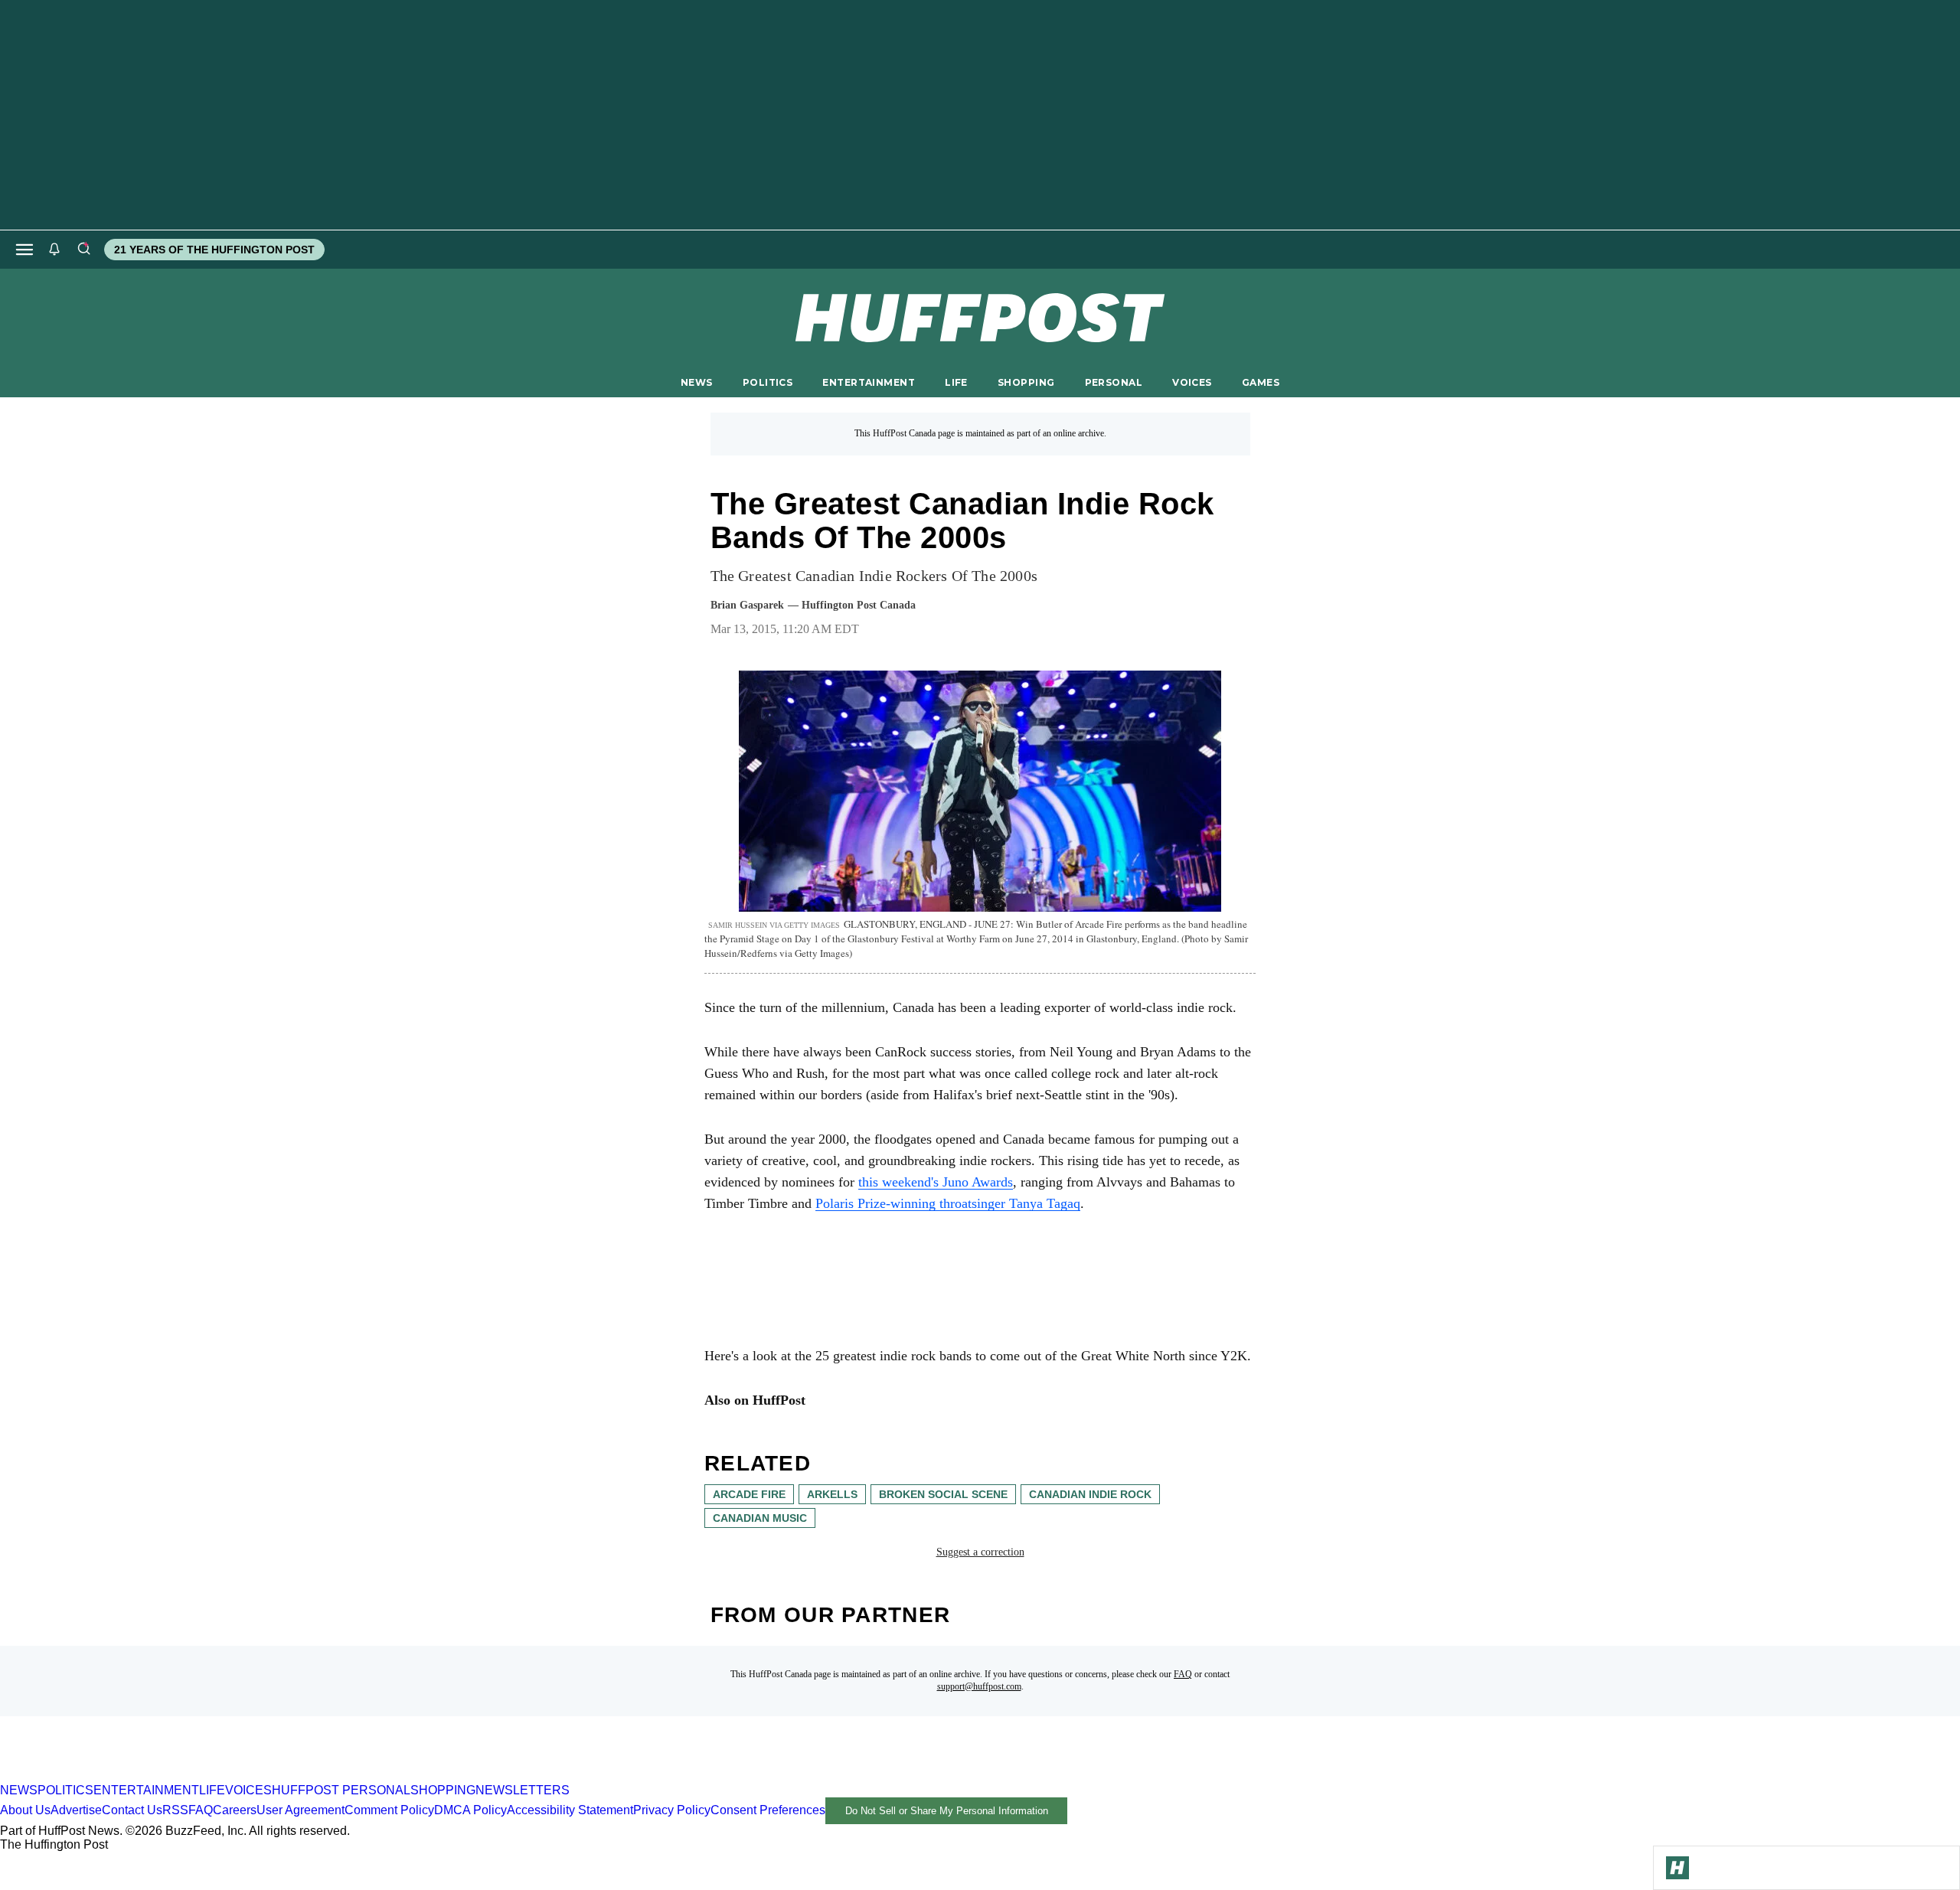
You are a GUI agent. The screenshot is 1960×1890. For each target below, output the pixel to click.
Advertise (76, 1810)
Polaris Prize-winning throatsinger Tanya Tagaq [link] (948, 1203)
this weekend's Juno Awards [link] (936, 1182)
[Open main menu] (24, 250)
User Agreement (301, 1810)
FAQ (1183, 1674)
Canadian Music (760, 1518)
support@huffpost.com (979, 1686)
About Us (25, 1810)
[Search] (83, 250)
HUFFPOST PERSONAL (341, 1790)
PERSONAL (1114, 382)
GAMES (1261, 382)
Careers (235, 1810)
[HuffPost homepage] (197, 1776)
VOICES (1192, 382)
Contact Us (132, 1810)
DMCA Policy (470, 1810)
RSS (175, 1810)
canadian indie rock (1090, 1494)
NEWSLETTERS (523, 1790)
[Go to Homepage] (1677, 1868)
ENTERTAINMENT (869, 382)
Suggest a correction (980, 1552)
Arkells (832, 1494)
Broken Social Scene (943, 1494)
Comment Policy (389, 1810)
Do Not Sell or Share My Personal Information (947, 1811)
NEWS (697, 382)
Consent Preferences (768, 1810)
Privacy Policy (672, 1810)
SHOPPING (1026, 382)
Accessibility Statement (570, 1810)
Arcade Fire (749, 1494)
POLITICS (768, 382)
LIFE (956, 382)
